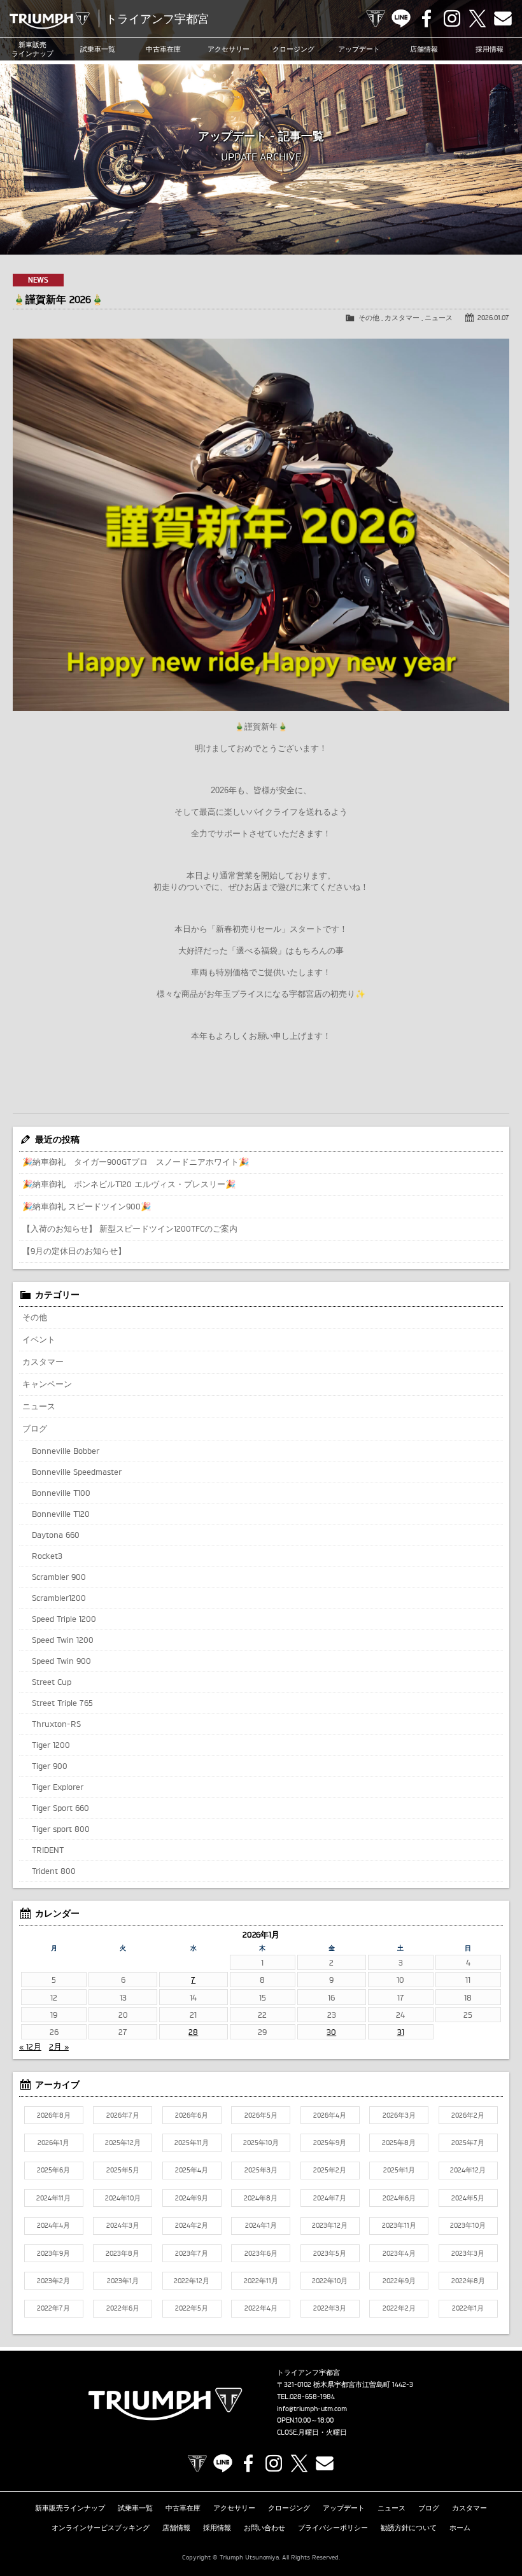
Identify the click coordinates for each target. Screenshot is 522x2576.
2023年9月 (53, 2253)
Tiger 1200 (51, 1745)
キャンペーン (47, 1384)
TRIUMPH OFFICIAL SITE (376, 18)
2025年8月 (399, 2143)
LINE (401, 18)
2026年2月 (468, 2115)
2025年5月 (123, 2170)
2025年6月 (53, 2170)
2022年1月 (468, 2308)
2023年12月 (330, 2225)
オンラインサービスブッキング (101, 2528)
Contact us (503, 18)
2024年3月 (123, 2225)
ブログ (35, 1428)
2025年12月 (123, 2143)
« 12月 (30, 2046)
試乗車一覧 (98, 49)
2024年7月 (330, 2198)
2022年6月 (123, 2308)
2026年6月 (192, 2115)
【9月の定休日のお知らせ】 (74, 1251)
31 (401, 2032)
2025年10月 (261, 2143)
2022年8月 (468, 2281)
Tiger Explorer (58, 1787)
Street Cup (52, 1682)
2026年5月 (261, 2115)
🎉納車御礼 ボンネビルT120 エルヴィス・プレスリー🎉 (129, 1184)
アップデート (359, 49)
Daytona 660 (56, 1535)
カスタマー (402, 318)
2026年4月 (330, 2115)
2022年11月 (261, 2281)
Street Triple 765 (62, 1703)
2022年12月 (192, 2281)
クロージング (293, 49)
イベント (39, 1339)
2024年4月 (53, 2225)
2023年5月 (330, 2253)
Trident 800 (54, 1871)
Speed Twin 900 (61, 1661)
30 (331, 2032)
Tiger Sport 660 (60, 1808)
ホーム (460, 2528)
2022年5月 (192, 2308)
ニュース (439, 318)
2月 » (59, 2046)
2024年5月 (468, 2198)
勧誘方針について (409, 2528)
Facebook (427, 18)
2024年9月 (192, 2198)
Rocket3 (47, 1556)
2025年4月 (192, 2170)
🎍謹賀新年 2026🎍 (58, 299)
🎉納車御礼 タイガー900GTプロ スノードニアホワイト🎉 (136, 1162)
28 (193, 2032)
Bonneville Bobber (66, 1451)
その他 (369, 318)
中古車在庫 (163, 49)
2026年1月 (53, 2143)
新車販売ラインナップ (70, 2508)
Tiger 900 (50, 1766)
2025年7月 (468, 2143)
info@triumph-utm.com (312, 2409)
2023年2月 (53, 2281)
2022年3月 (330, 2308)
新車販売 (32, 49)
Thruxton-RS (56, 1724)
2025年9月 (330, 2143)
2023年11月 (399, 2225)
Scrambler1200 (59, 1598)
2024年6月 (399, 2198)
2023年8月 (123, 2253)
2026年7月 (123, 2115)
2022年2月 (399, 2308)
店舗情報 (424, 49)
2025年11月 (192, 2143)
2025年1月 (399, 2170)
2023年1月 (123, 2281)
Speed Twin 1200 (63, 1640)
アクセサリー (229, 49)
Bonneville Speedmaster (77, 1472)
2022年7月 (53, 2308)
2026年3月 (399, 2115)
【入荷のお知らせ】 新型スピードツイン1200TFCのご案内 (130, 1228)
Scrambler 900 (59, 1577)
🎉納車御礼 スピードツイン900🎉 (87, 1206)
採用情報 (217, 2528)
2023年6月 (261, 2253)
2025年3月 (261, 2170)
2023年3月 (468, 2253)
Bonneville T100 (61, 1493)
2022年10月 (330, 2281)
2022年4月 (261, 2308)
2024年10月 (123, 2198)
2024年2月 (192, 2225)
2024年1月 (261, 2225)
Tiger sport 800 (61, 1829)
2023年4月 (399, 2253)
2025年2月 (330, 2170)
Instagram (452, 18)
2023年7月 (192, 2253)
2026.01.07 (493, 318)
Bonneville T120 (61, 1514)
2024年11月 (53, 2198)
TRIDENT (48, 1850)
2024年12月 (468, 2170)
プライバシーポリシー (333, 2528)
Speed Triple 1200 (64, 1619)
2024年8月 (261, 2198)
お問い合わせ (265, 2528)
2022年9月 (399, 2281)
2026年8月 (54, 2115)
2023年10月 (468, 2225)
